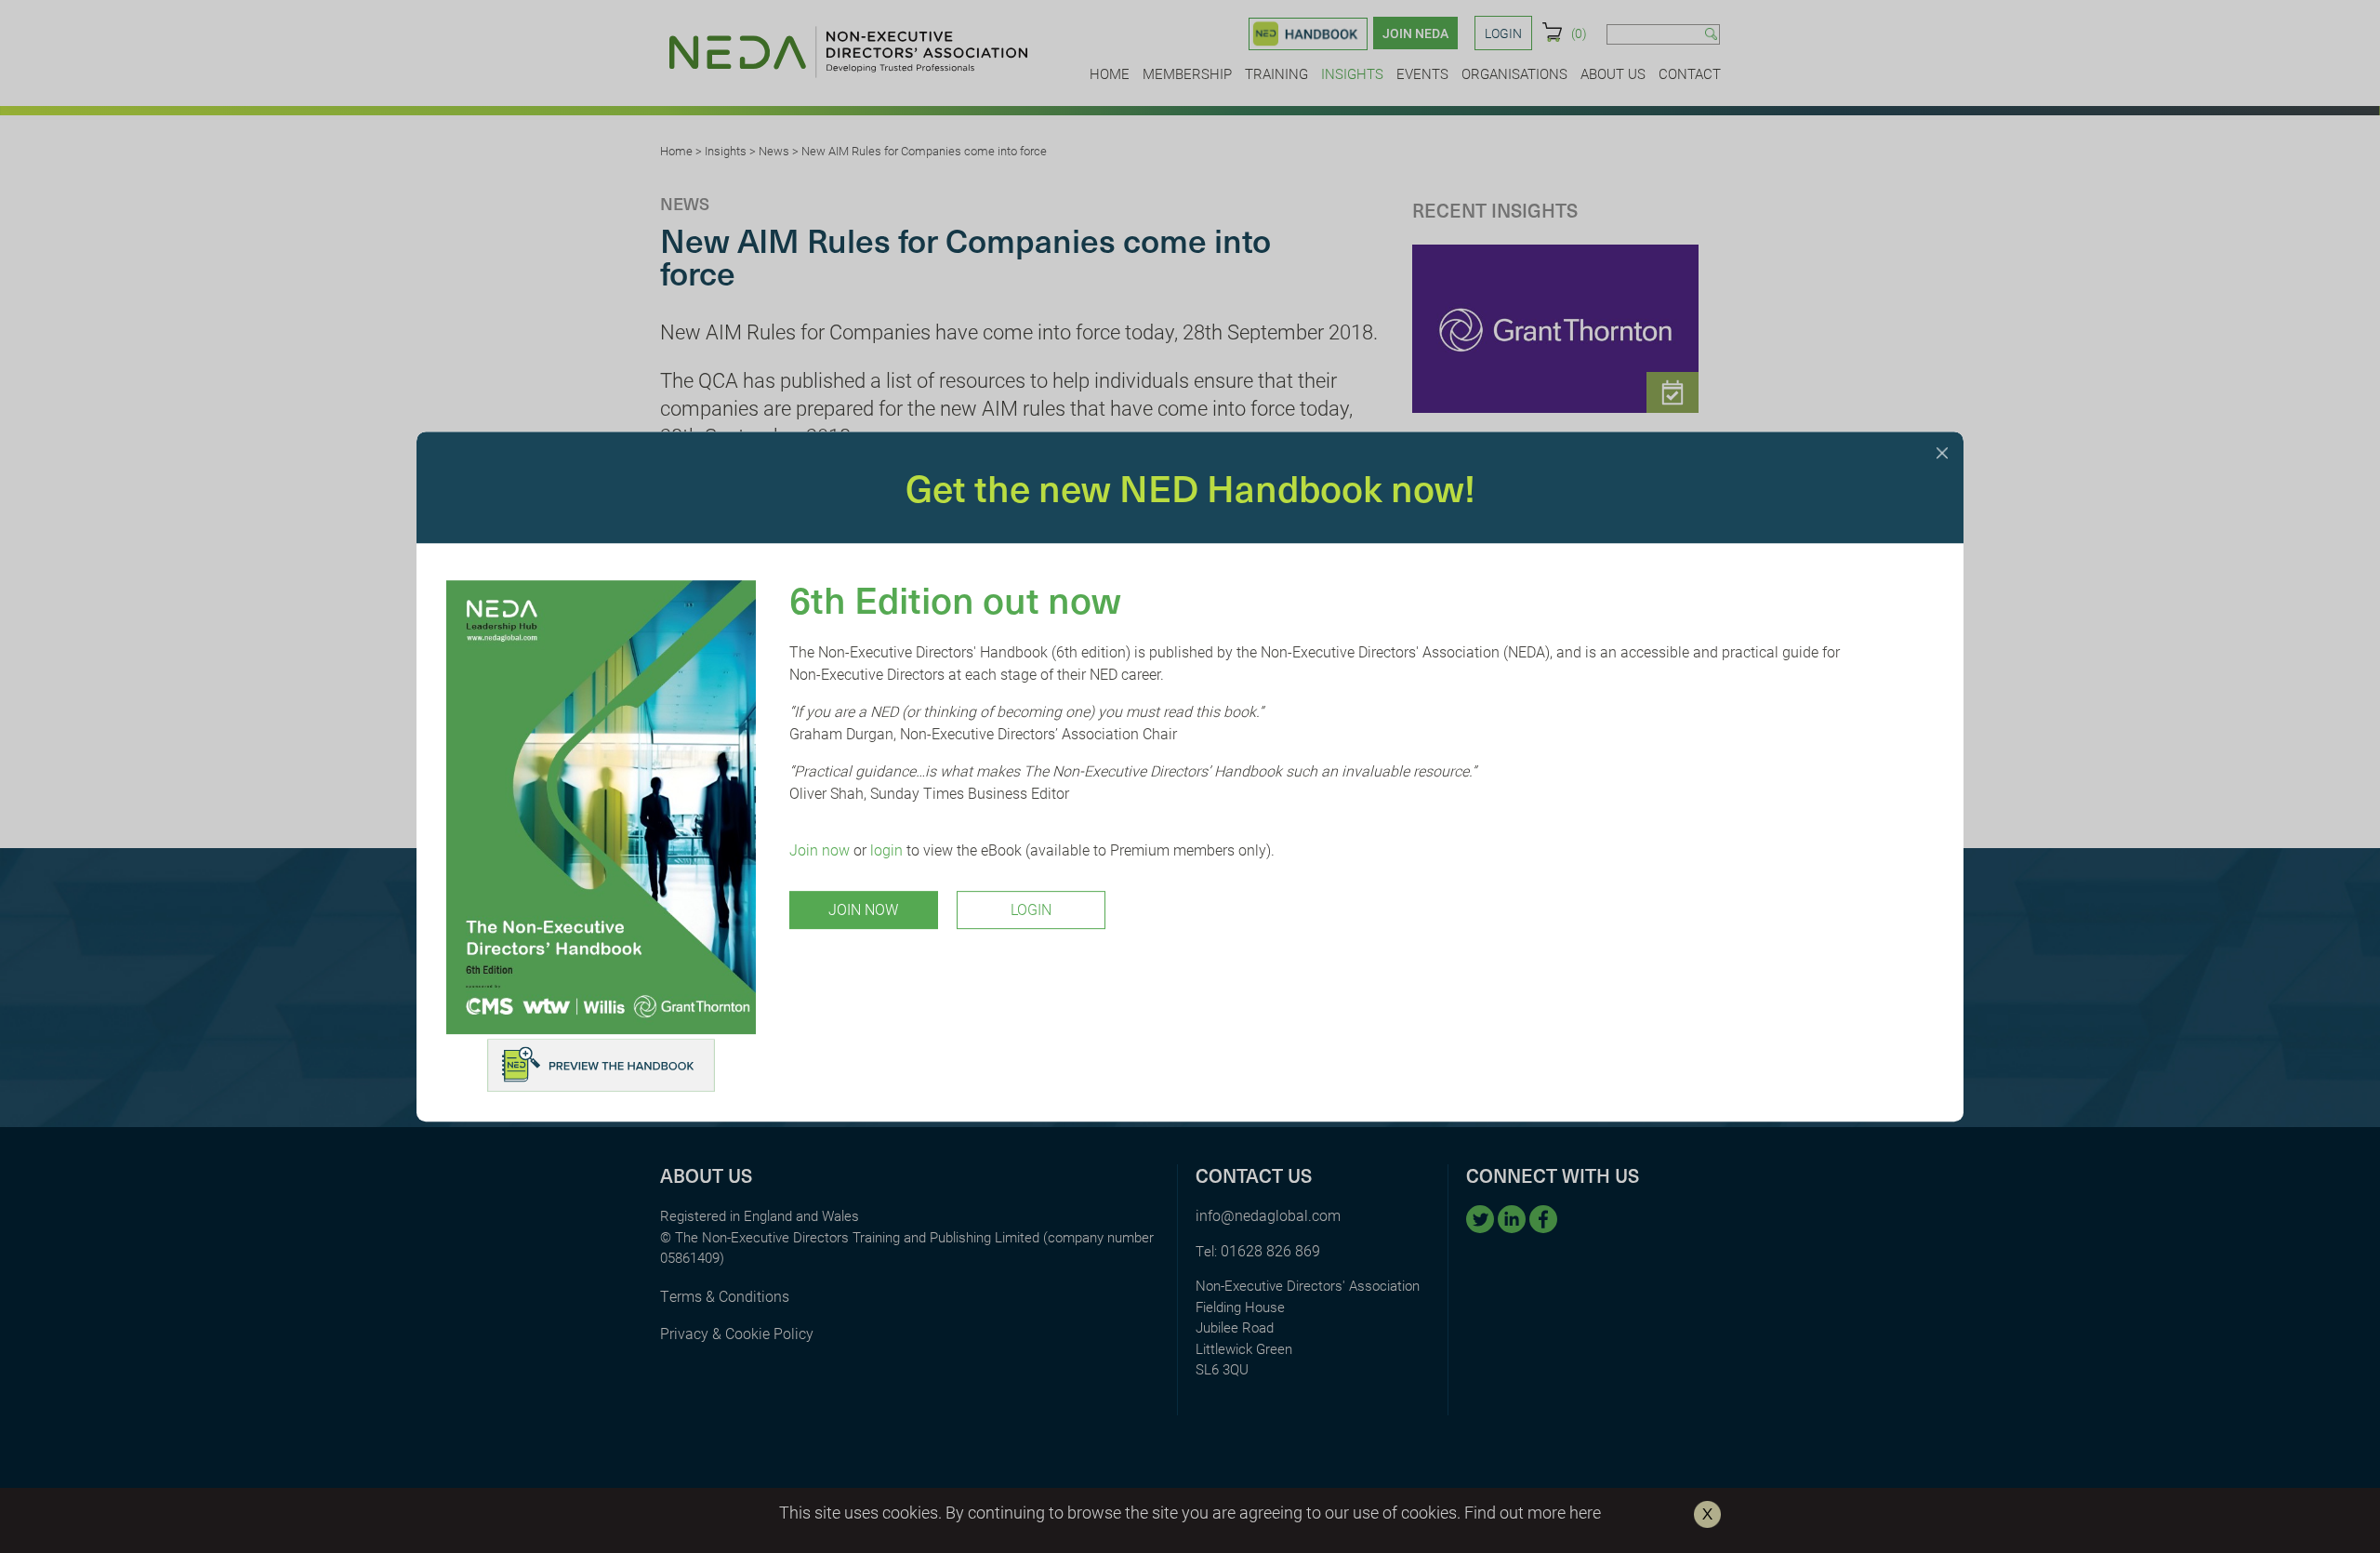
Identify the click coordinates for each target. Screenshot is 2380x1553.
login (886, 850)
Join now (820, 850)
